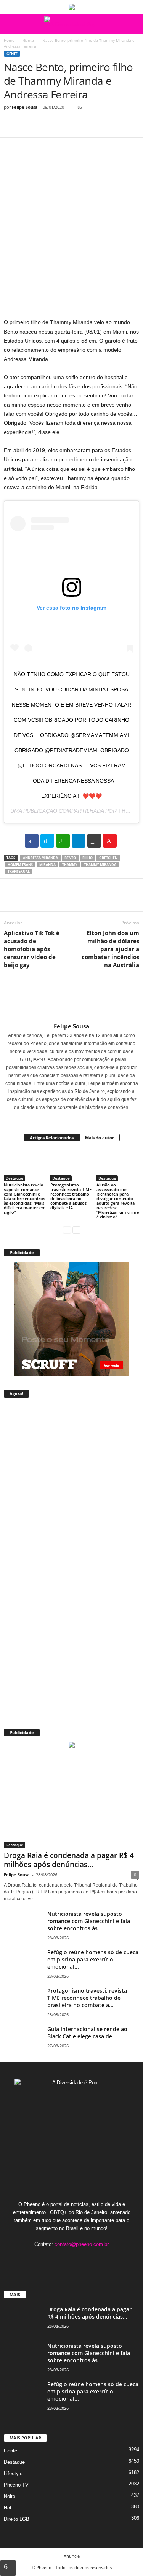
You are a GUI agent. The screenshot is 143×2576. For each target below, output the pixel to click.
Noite (10, 2496)
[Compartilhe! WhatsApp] (63, 841)
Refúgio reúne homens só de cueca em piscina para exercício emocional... (93, 1959)
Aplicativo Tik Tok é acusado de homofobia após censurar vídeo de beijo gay (32, 949)
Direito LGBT (18, 2519)
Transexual (19, 871)
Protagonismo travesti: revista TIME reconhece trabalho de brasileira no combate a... (87, 1998)
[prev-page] (67, 1230)
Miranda (47, 865)
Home (9, 40)
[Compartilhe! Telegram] (79, 841)
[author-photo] (71, 1001)
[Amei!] (110, 841)
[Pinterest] (47, 126)
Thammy (70, 865)
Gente (28, 40)
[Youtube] (95, 2259)
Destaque (14, 1178)
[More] (82, 126)
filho (88, 858)
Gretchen (108, 858)
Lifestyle (13, 2474)
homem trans (20, 865)
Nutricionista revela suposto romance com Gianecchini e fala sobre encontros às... (89, 1921)
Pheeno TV (16, 2485)
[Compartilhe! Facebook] (32, 841)
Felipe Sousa (25, 107)
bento (70, 858)
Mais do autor (100, 1138)
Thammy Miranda (100, 865)
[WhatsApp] (64, 126)
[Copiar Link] (94, 841)
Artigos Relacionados (52, 1138)
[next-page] (76, 1230)
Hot (8, 2508)
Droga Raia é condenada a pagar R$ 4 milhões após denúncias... (69, 1860)
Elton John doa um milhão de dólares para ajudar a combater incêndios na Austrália (110, 949)
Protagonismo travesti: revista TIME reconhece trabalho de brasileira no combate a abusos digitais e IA (71, 1196)
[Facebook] (11, 126)
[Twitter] (29, 126)
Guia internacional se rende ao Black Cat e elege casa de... (87, 2033)
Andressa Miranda (40, 858)
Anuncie (72, 2556)
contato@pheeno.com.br (82, 2244)
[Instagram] (67, 1118)
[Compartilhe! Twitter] (47, 841)
